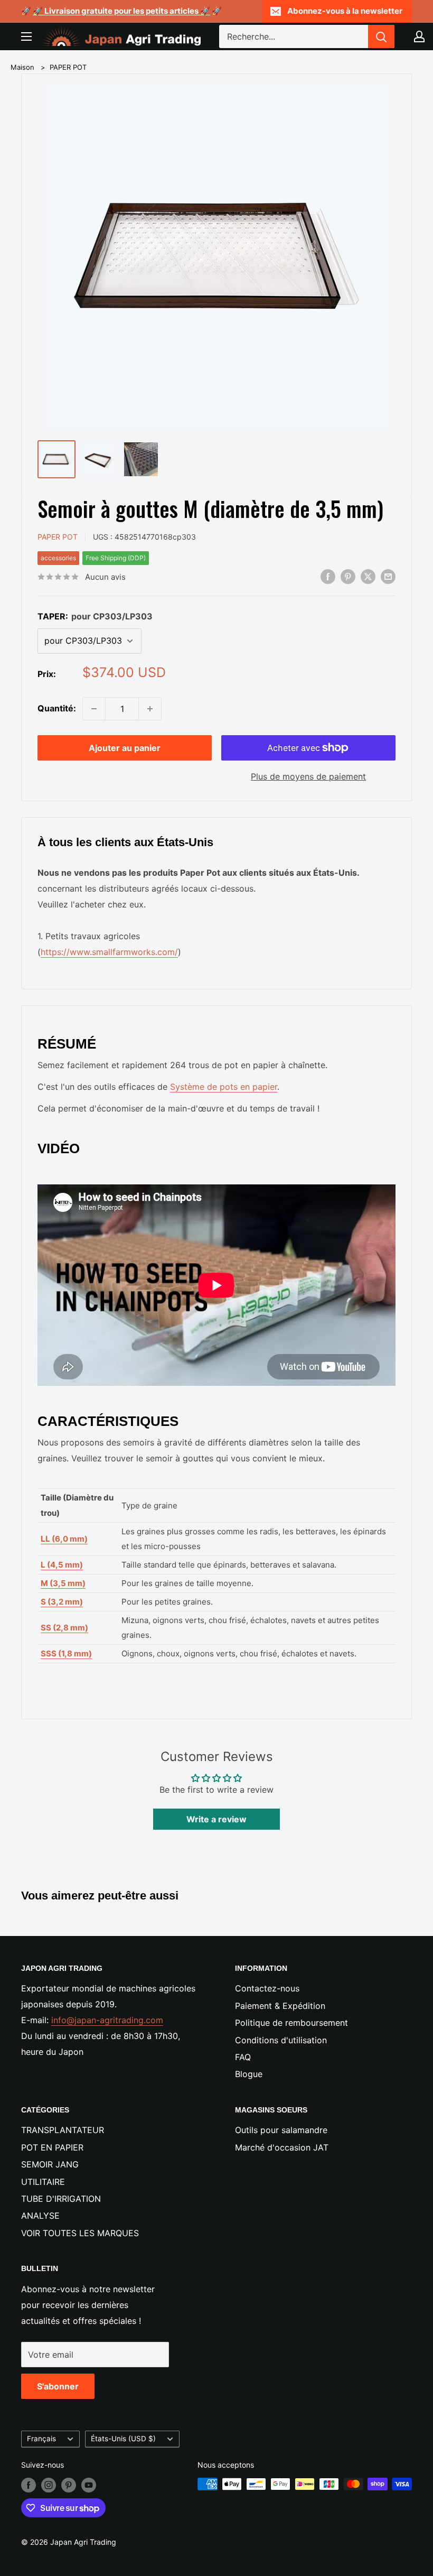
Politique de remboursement (291, 2023)
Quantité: (57, 708)
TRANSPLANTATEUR (63, 2130)
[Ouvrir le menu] (26, 36)
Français (41, 2439)
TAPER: (95, 616)
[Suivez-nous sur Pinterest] (69, 2485)
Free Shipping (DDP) (116, 558)
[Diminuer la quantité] (94, 709)
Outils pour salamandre (281, 2130)
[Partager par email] (388, 577)
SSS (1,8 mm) (66, 1653)
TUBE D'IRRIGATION (61, 2199)
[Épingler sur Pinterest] (348, 577)
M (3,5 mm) (63, 1583)
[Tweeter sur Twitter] (368, 577)
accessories (58, 558)
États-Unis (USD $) (123, 2439)
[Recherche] (381, 36)
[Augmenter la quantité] (150, 709)
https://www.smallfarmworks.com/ (109, 952)
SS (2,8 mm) (64, 1628)
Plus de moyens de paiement (308, 776)
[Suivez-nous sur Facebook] (29, 2485)
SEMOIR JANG (50, 2164)
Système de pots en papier (224, 1087)
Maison (22, 67)
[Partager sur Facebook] (328, 577)
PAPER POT (68, 67)
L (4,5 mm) (62, 1565)
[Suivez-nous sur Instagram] (49, 2485)
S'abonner (58, 2386)
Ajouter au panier (125, 748)
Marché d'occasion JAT (282, 2147)
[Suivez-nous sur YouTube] (89, 2485)
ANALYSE (40, 2216)
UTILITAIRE (43, 2182)
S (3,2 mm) (62, 1602)
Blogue (249, 2074)
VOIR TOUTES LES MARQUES (80, 2233)
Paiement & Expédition (280, 2006)
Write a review (216, 1819)
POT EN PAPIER (52, 2147)
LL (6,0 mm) (64, 1539)
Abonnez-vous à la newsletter (345, 11)
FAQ (243, 2057)
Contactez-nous (267, 1988)
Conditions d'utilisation (281, 2040)
